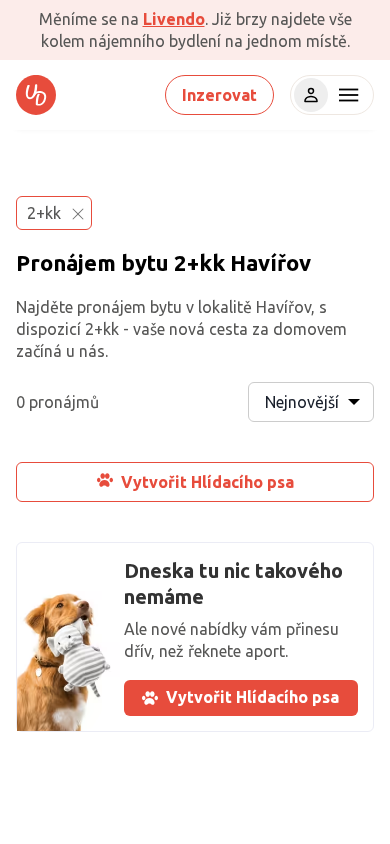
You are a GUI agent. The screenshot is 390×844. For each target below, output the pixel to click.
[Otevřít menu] (346, 95)
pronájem (111, 307)
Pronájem (66, 262)
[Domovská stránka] (36, 95)
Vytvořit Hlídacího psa (207, 482)
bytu (145, 262)
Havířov (270, 262)
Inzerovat (219, 95)
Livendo (174, 19)
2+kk (199, 262)
